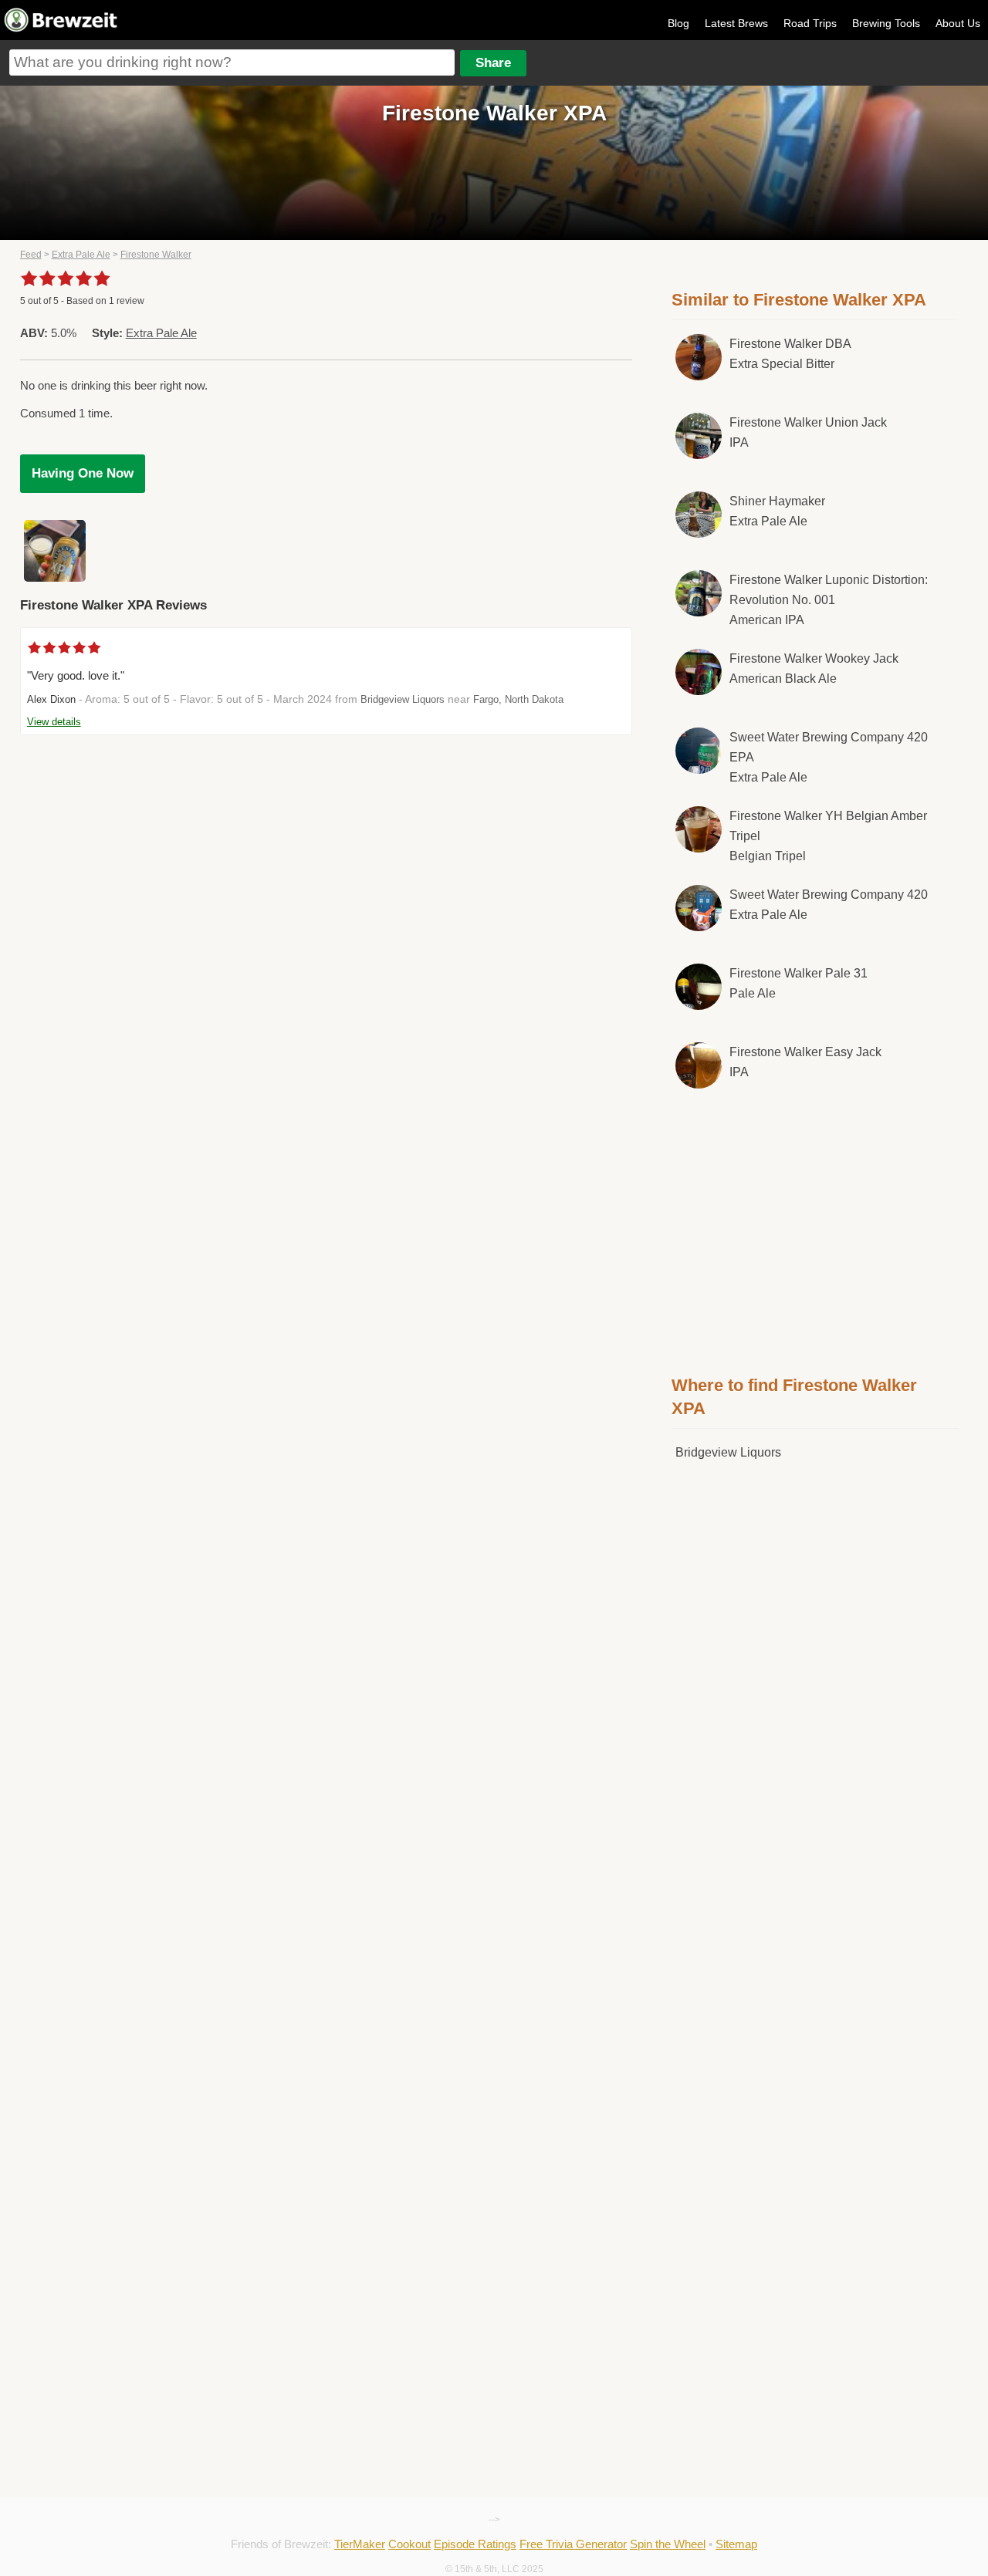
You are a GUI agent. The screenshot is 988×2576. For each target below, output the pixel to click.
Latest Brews (736, 23)
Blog (678, 23)
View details (54, 722)
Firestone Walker (156, 255)
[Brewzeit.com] (62, 29)
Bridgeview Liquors (403, 699)
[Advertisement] (815, 1229)
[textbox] (232, 62)
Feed (31, 255)
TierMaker (360, 2544)
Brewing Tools (886, 23)
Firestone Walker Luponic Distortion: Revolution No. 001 (829, 599)
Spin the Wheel (668, 2544)
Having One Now (83, 473)
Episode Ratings (475, 2544)
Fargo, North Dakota (518, 699)
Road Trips (810, 23)
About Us (958, 23)
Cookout (409, 2544)
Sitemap (736, 2544)
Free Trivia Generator (573, 2544)
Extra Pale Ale (81, 255)
